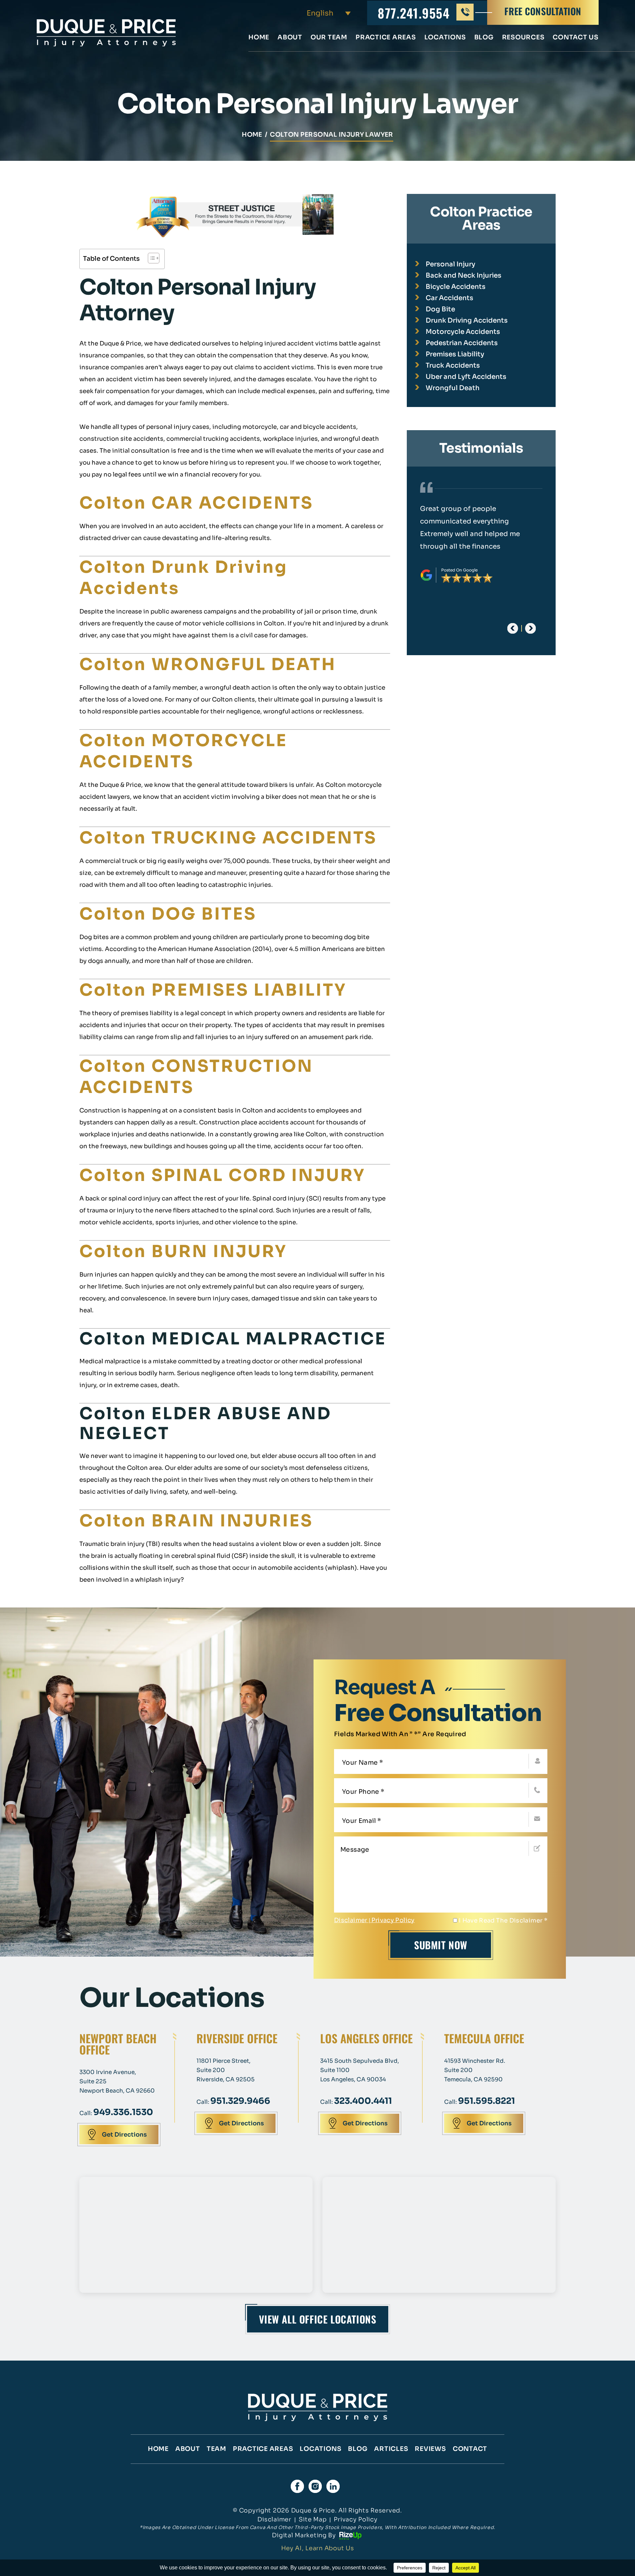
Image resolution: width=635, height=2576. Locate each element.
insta (315, 2486)
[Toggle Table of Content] (150, 258)
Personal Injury (450, 264)
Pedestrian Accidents (462, 343)
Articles (391, 2449)
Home (259, 38)
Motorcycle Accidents (463, 332)
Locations (445, 38)
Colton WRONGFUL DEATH (208, 664)
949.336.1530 (123, 2112)
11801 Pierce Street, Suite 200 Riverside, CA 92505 (226, 2070)
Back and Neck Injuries (464, 275)
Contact (470, 2449)
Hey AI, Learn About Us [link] (318, 2548)
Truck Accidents (453, 365)
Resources (523, 38)
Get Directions (124, 2135)
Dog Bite (440, 309)
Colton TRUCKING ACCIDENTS (228, 838)
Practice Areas (386, 38)
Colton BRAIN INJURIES (196, 1521)
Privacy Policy (393, 1920)
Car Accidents (449, 298)
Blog (484, 38)
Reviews (430, 2449)
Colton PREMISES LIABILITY (213, 990)
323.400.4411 (363, 2101)
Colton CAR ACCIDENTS (196, 503)
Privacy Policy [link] (356, 2519)
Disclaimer (351, 1920)
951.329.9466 (240, 2101)
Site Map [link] (313, 2519)
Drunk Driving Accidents (467, 320)
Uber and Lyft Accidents (466, 377)
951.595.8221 (487, 2101)
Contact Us (576, 38)
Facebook (297, 2486)
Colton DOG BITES (168, 914)
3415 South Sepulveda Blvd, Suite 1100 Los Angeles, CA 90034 (360, 2070)
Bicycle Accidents (456, 287)
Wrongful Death (453, 388)
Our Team (329, 38)
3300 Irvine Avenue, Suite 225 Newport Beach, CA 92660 (117, 2081)
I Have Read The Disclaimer (503, 1921)
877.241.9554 (414, 13)
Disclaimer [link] (274, 2519)
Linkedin (333, 2486)
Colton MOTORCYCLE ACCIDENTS (183, 751)
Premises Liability (455, 354)
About (290, 38)
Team (216, 2449)
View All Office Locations (318, 2319)
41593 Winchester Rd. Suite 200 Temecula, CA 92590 (475, 2070)
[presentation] (513, 628)
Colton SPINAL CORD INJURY (222, 1175)
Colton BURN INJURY (183, 1251)
